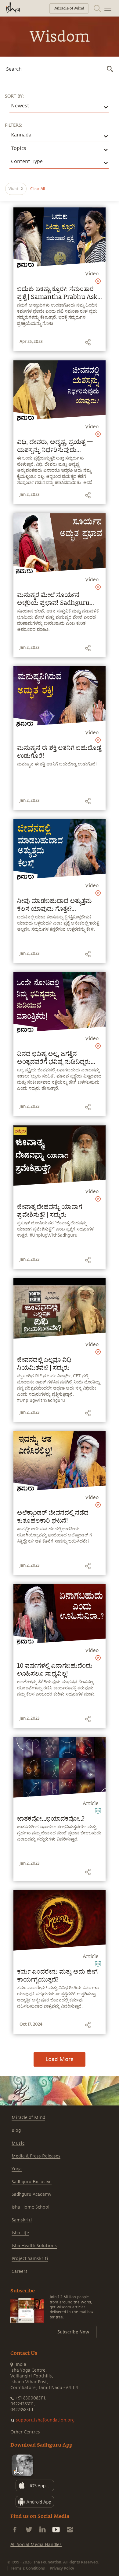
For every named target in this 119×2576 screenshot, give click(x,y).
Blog (16, 2130)
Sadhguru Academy (31, 2194)
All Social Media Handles (36, 2545)
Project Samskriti (30, 2259)
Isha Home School (31, 2207)
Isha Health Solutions (34, 2246)
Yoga (17, 2169)
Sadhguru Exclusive (32, 2182)
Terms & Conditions (28, 2568)
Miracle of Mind (28, 2118)
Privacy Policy (62, 2568)
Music (18, 2143)
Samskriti (22, 2220)
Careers (20, 2271)
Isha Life (20, 2233)
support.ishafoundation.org (45, 2420)
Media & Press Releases (36, 2156)
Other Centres (25, 2432)
